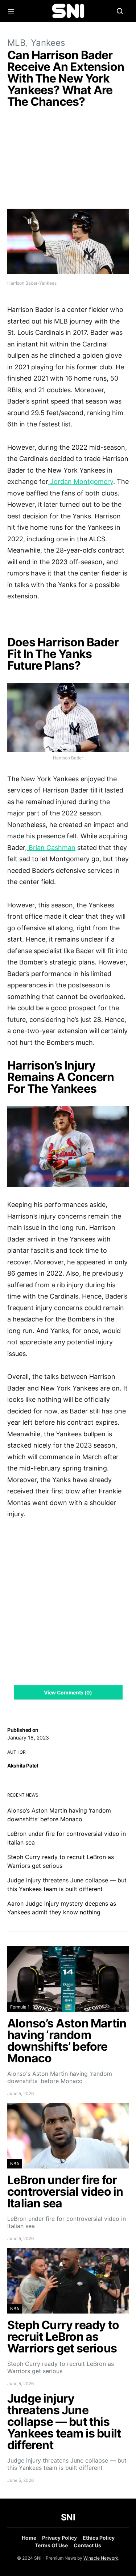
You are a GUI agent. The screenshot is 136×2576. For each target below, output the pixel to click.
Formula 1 (20, 2007)
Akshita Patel (22, 1766)
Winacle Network (101, 2558)
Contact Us (87, 2545)
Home (29, 2538)
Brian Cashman (51, 848)
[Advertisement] (68, 160)
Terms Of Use (51, 2545)
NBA (15, 2164)
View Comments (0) (68, 1692)
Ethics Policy (99, 2538)
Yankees (48, 43)
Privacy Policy (59, 2538)
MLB (17, 43)
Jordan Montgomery (81, 482)
